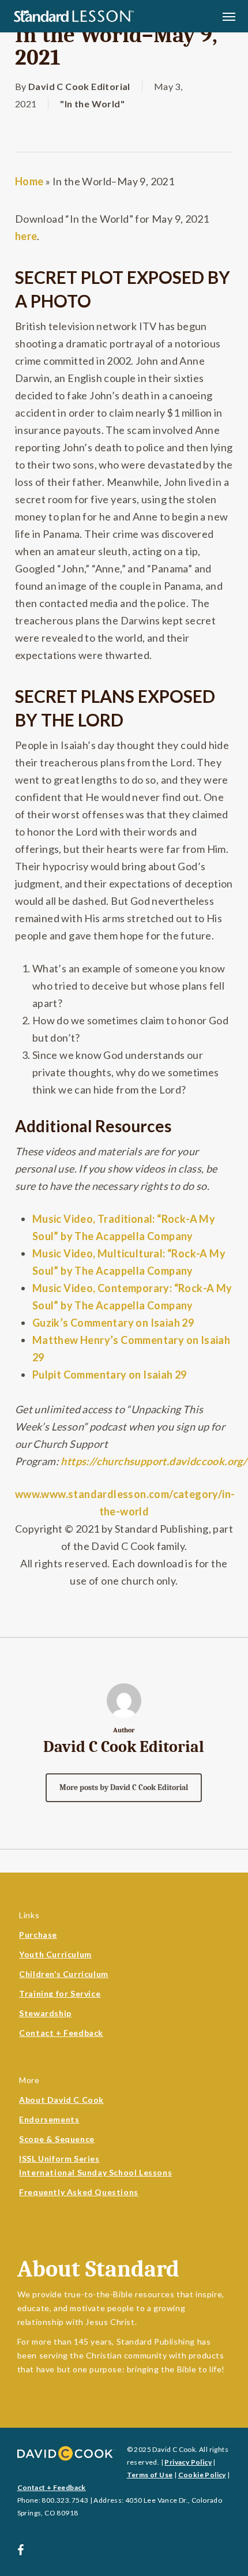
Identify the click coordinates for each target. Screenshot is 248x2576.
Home (29, 181)
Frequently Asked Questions (79, 2192)
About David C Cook (61, 2100)
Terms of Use (150, 2475)
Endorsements (49, 2119)
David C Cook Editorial (79, 86)
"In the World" (92, 104)
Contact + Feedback (61, 2033)
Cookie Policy (202, 2475)
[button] (229, 16)
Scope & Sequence (57, 2139)
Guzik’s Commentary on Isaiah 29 (113, 1323)
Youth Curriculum (55, 1954)
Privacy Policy (188, 2462)
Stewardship (45, 2013)
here (26, 236)
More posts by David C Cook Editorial (124, 1787)
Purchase (38, 1935)
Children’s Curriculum (64, 1974)
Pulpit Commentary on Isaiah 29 (110, 1375)
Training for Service (60, 1993)
